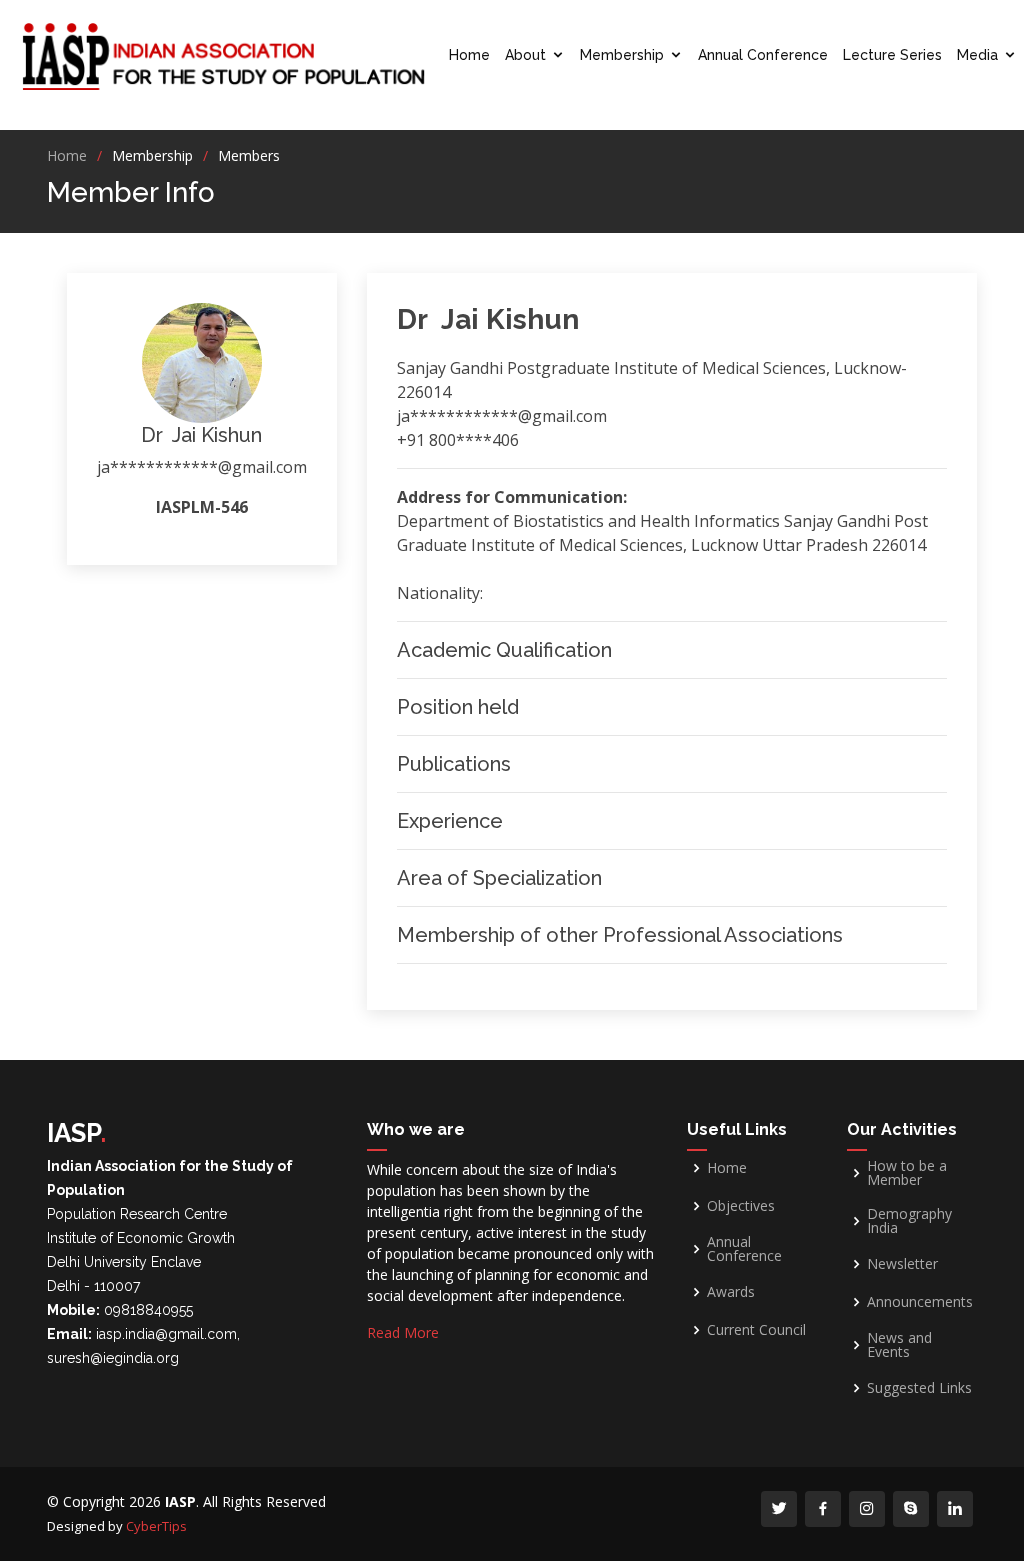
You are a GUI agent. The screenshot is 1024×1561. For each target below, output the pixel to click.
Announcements (920, 1302)
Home (469, 55)
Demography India (909, 1221)
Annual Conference (763, 55)
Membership (622, 55)
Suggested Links (919, 1388)
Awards (731, 1292)
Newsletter (902, 1264)
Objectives (741, 1206)
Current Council (756, 1330)
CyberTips (156, 1526)
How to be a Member (907, 1173)
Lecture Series (892, 55)
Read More (403, 1332)
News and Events (899, 1345)
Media (977, 55)
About (525, 55)
